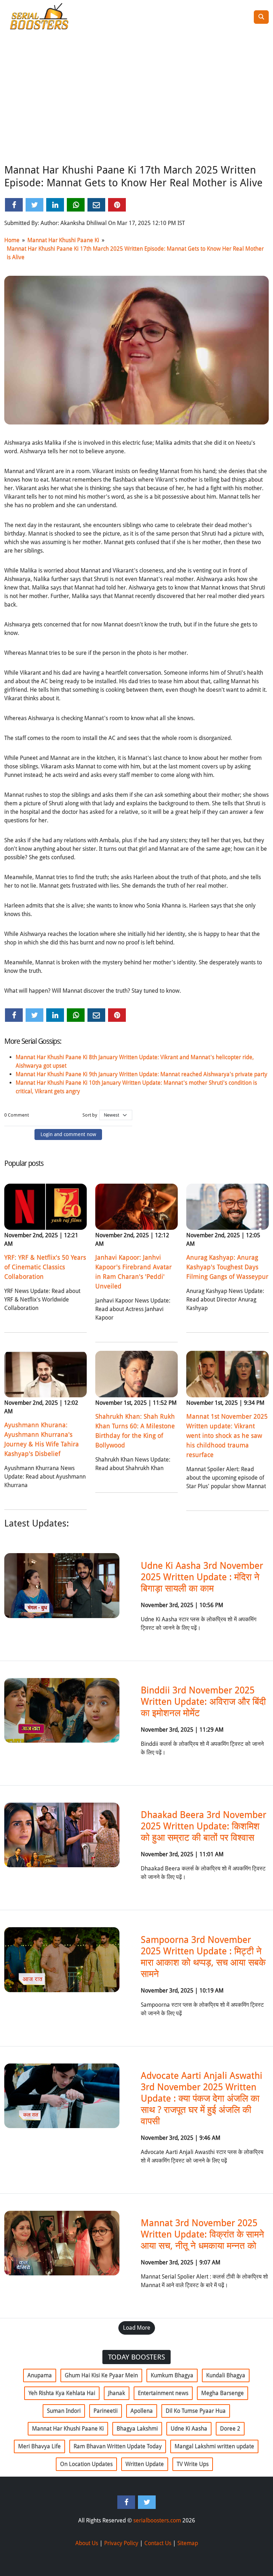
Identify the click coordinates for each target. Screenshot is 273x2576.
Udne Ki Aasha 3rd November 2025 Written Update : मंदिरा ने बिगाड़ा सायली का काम (202, 1577)
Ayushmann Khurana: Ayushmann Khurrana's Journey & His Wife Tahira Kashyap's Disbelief (42, 1439)
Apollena (142, 2411)
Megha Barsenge (223, 2393)
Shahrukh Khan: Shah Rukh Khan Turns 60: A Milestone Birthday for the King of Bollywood (135, 1431)
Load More (137, 2328)
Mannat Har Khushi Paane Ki (63, 240)
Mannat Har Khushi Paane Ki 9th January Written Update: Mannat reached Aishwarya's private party (141, 1074)
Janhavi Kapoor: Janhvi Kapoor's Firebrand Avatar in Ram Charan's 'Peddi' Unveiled (133, 1272)
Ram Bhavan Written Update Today (118, 2446)
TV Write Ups (193, 2464)
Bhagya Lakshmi (137, 2429)
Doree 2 (230, 2429)
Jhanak (117, 2393)
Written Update (145, 2464)
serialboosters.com (157, 2520)
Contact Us (158, 2543)
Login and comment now (68, 1134)
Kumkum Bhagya (172, 2375)
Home (12, 240)
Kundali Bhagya (226, 2375)
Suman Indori (64, 2411)
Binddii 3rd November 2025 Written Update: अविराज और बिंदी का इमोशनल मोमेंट (203, 1701)
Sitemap (188, 2543)
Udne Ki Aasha (189, 2429)
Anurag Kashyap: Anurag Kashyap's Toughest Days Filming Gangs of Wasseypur (227, 1267)
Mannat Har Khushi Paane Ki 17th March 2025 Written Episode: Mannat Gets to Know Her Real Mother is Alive (135, 253)
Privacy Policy (121, 2543)
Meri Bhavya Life (39, 2446)
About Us (87, 2543)
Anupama (40, 2375)
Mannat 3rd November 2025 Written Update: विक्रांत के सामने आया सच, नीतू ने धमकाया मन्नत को (202, 2234)
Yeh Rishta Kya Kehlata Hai (62, 2393)
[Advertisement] (136, 108)
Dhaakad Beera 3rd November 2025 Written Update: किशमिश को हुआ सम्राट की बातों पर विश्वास (204, 1826)
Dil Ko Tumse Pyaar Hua (196, 2411)
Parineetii (106, 2411)
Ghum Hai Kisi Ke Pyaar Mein (101, 2375)
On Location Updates (86, 2464)
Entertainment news (163, 2393)
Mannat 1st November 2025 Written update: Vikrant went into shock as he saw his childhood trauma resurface (227, 1435)
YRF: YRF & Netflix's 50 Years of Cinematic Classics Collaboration (45, 1267)
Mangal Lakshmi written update (214, 2446)
